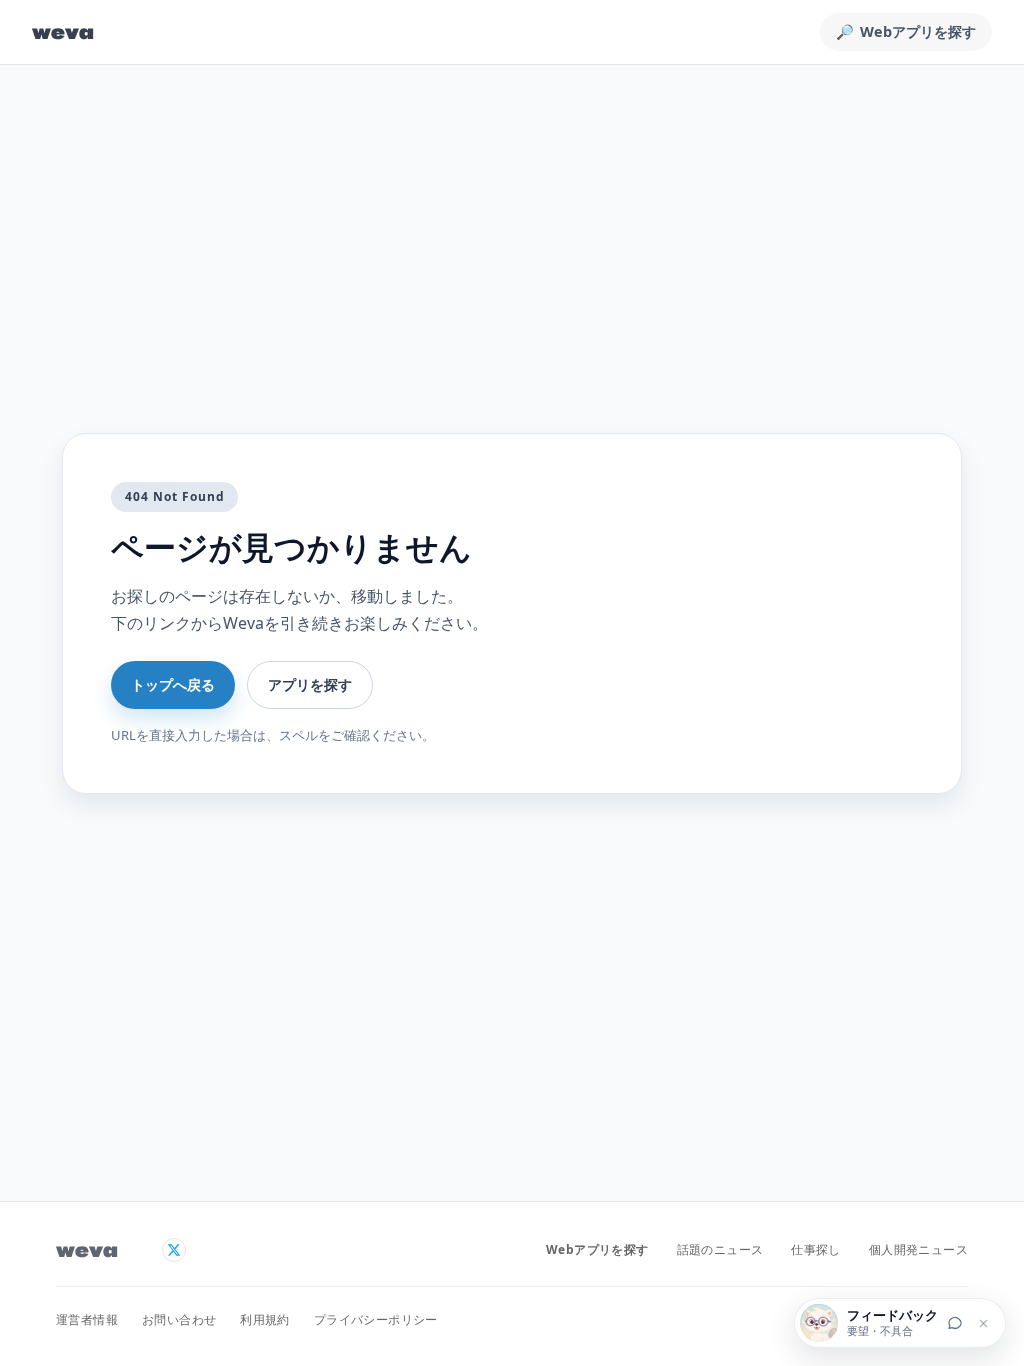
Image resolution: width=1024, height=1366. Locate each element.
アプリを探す (310, 684)
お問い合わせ (179, 1319)
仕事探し (816, 1249)
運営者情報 (87, 1319)
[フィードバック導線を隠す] (983, 1323)
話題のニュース (720, 1249)
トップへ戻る (173, 684)
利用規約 (265, 1319)
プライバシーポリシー (376, 1319)
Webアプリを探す (597, 1249)
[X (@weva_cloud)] (174, 1250)
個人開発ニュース (918, 1249)
